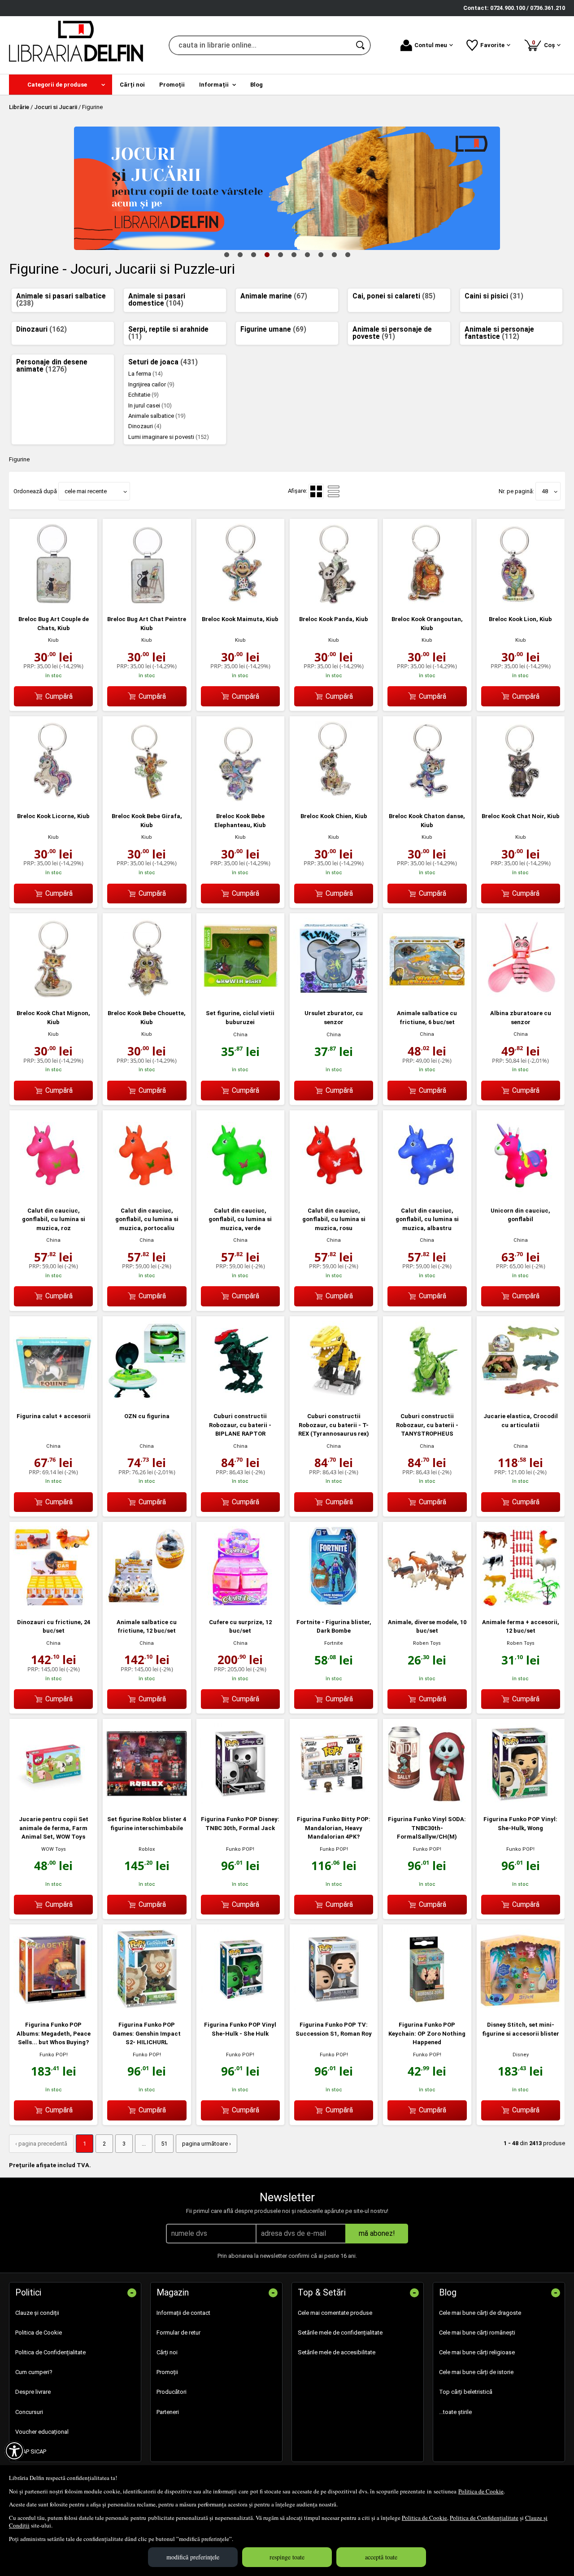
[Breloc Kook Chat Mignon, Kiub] (53, 997)
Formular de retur (178, 2333)
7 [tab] (307, 254)
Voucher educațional (42, 2432)
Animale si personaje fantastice (499, 333)
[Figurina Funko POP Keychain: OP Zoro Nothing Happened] (427, 2008)
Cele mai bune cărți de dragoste (480, 2313)
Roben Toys (427, 1643)
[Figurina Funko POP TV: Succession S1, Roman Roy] (334, 2008)
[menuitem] (61, 85)
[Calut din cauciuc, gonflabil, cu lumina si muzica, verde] (240, 1194)
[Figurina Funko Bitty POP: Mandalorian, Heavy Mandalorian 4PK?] (334, 1802)
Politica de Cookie (481, 2491)
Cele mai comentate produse (335, 2313)
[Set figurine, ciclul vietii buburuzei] (240, 997)
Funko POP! (240, 1849)
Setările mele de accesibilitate (337, 2352)
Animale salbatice (157, 416)
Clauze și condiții (37, 2313)
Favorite (492, 45)
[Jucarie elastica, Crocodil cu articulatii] (521, 1400)
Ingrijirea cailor (151, 384)
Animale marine (274, 296)
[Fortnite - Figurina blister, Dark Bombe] (334, 1605)
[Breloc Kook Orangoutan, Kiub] (427, 602)
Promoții (167, 2372)
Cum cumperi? (34, 2372)
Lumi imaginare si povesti (169, 437)
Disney (521, 2055)
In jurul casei (150, 405)
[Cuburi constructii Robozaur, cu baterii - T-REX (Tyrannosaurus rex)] (334, 1400)
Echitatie (143, 395)
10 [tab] (348, 254)
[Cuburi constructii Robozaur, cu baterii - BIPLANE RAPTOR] (240, 1400)
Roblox (147, 1849)
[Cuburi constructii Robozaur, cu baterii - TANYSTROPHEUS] (427, 1400)
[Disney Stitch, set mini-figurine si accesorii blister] (521, 2008)
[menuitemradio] (334, 491)
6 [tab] (294, 254)
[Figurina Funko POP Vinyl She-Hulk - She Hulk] (240, 2008)
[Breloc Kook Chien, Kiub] (334, 800)
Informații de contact (183, 2313)
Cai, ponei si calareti (394, 296)
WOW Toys (54, 1849)
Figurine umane (273, 329)
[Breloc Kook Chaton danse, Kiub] (427, 800)
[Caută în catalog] (361, 45)
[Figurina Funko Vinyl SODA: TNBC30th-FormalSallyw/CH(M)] (427, 1802)
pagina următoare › (207, 2144)
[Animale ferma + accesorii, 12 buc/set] (521, 1605)
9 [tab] (334, 254)
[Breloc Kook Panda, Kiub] (334, 602)
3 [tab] (253, 254)
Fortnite (334, 1643)
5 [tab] (280, 254)
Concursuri (29, 2412)
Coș (545, 44)
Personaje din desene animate (52, 366)
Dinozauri (41, 329)
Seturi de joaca (163, 362)
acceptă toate (381, 2557)
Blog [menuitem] (257, 85)
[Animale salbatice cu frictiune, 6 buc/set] (427, 997)
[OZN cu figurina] (147, 1400)
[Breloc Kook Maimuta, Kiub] (240, 602)
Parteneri (168, 2412)
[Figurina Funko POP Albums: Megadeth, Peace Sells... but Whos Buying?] (53, 2008)
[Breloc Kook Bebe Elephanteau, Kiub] (240, 800)
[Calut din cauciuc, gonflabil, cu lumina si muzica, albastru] (427, 1194)
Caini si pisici (494, 296)
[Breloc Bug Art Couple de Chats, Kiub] (53, 602)
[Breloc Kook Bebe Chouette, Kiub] (147, 997)
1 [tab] (226, 254)
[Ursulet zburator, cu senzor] (334, 997)
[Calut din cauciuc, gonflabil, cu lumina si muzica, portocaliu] (147, 1194)
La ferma (146, 374)
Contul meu (431, 45)
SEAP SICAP (31, 2451)
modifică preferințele (193, 2557)
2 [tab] (240, 254)
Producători (172, 2392)
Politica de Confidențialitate (484, 2518)
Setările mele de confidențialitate (340, 2333)
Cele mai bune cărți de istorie (476, 2372)
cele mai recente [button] (86, 491)
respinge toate (287, 2557)
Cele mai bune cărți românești (477, 2333)
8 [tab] (321, 254)
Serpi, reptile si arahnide (168, 333)
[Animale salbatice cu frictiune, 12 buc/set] (147, 1605)
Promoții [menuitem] (172, 85)
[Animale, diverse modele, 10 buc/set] (427, 1605)
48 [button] (545, 491)
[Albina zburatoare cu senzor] (521, 997)
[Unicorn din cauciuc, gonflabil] (521, 1194)
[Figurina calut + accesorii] (53, 1400)
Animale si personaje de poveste (392, 333)
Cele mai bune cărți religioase (477, 2352)
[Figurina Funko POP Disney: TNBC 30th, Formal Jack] (240, 1802)
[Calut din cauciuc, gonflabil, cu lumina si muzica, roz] (53, 1194)
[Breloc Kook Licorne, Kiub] (53, 800)
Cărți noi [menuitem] (132, 85)
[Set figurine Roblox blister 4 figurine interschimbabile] (147, 1802)
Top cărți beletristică (466, 2392)
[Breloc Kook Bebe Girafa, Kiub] (147, 800)
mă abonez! (377, 2233)
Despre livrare (33, 2392)
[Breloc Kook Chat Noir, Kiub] (521, 800)
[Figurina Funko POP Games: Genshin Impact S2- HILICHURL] (147, 2008)
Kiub (53, 640)
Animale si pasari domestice (157, 300)
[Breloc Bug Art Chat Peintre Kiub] (147, 602)
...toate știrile (455, 2412)
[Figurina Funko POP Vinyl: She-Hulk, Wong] (521, 1802)
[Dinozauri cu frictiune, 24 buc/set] (53, 1605)
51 (164, 2144)
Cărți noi (167, 2352)
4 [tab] (267, 254)
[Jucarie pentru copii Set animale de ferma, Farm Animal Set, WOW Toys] (53, 1802)
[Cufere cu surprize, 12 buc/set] (240, 1605)
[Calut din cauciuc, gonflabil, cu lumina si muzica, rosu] (334, 1194)
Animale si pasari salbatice (61, 300)
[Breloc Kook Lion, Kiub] (521, 602)
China (240, 1035)
